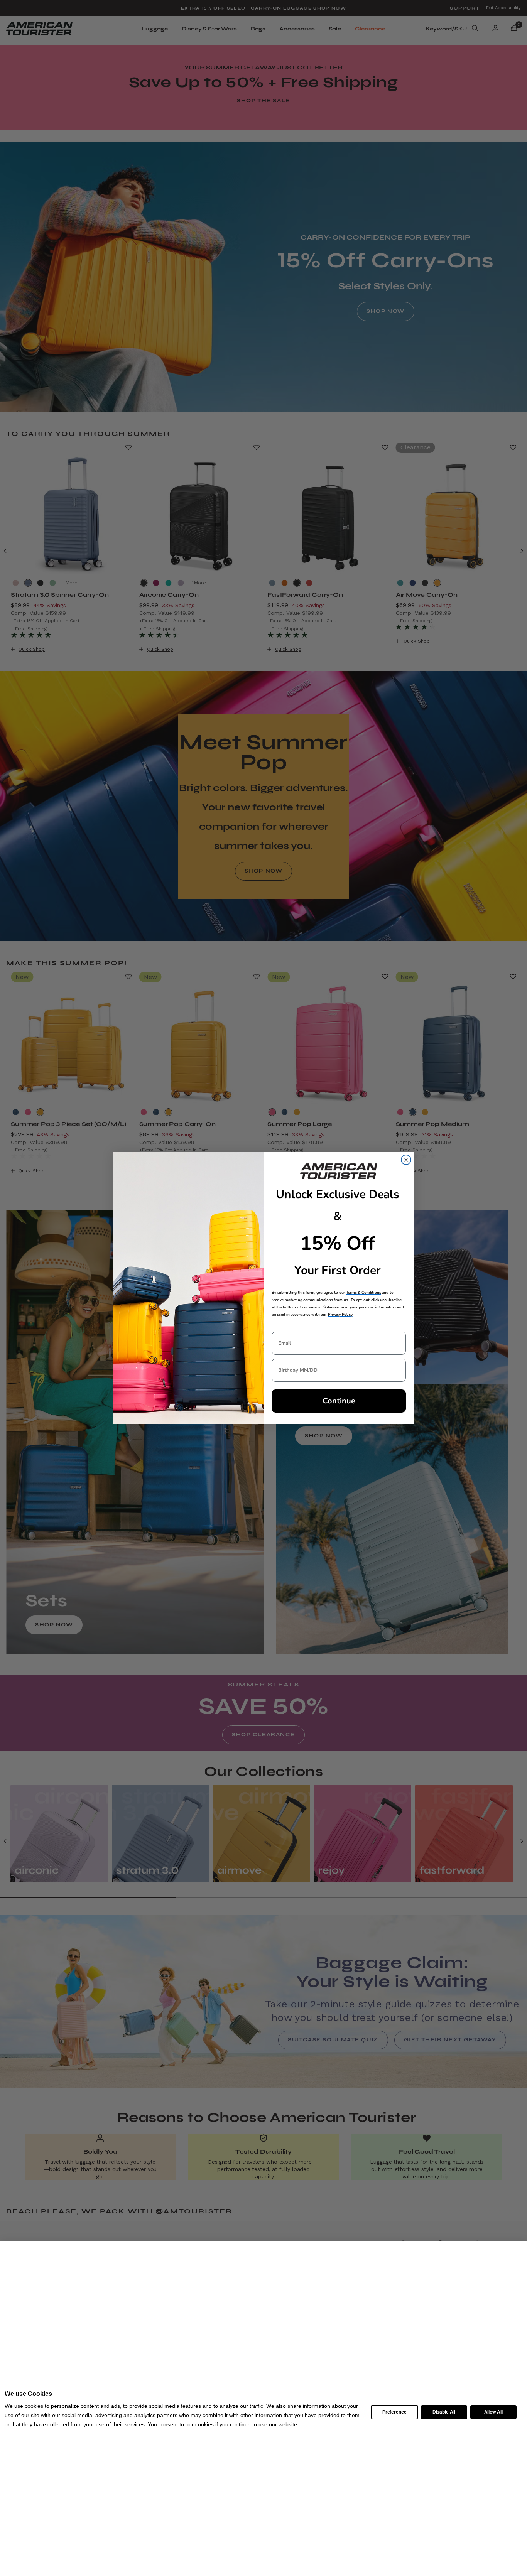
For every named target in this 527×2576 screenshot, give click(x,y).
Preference (394, 2412)
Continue (339, 1401)
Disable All (444, 2412)
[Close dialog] (406, 1160)
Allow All (493, 2412)
